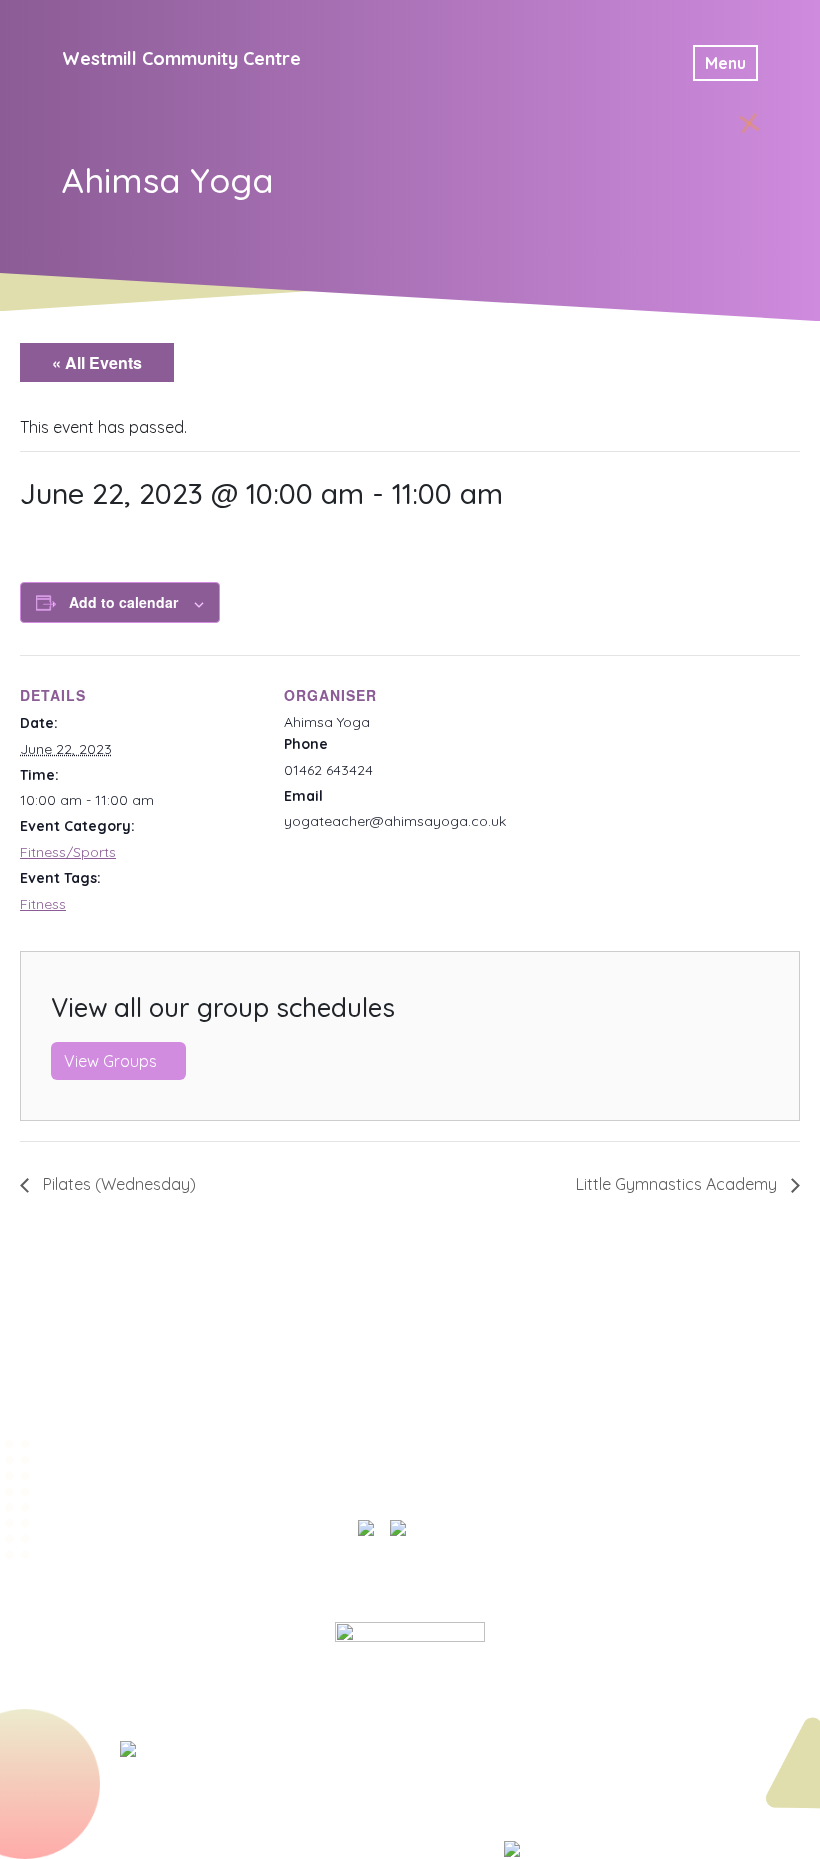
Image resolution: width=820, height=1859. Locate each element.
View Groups (112, 1061)
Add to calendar (123, 602)
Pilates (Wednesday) (117, 1184)
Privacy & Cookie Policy (432, 1586)
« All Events (97, 362)
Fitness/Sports (68, 852)
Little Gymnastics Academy (678, 1184)
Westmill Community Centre (181, 58)
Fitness (43, 904)
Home (301, 1586)
